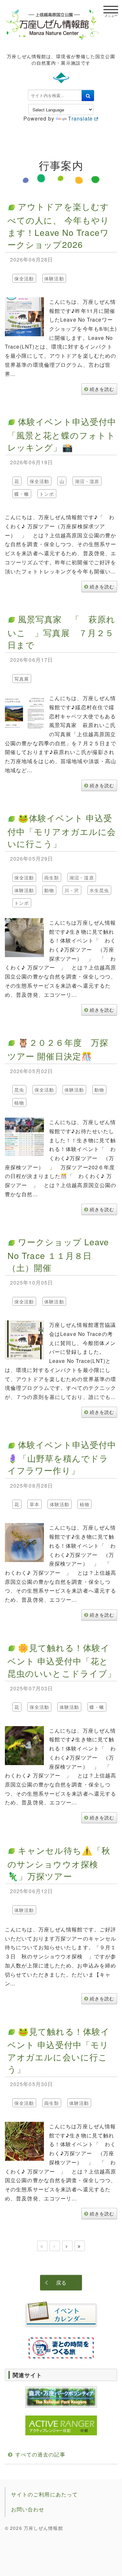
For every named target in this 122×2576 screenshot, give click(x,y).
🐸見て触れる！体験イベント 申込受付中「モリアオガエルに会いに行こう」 (59, 2050)
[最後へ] (80, 2246)
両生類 (52, 878)
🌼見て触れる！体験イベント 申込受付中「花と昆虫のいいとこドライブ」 (62, 1660)
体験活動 (54, 278)
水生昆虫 (99, 891)
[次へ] (67, 2246)
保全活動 (24, 278)
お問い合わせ (28, 2509)
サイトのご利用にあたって (44, 2494)
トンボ (47, 494)
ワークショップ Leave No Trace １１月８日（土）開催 (58, 1254)
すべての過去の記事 (40, 2454)
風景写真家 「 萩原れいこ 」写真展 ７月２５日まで (61, 632)
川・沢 (72, 891)
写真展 (22, 679)
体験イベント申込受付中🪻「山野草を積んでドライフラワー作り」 (62, 1457)
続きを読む (102, 389)
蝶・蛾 (22, 494)
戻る (61, 2282)
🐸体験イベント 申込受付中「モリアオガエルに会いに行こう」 (62, 830)
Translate (80, 118)
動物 (49, 891)
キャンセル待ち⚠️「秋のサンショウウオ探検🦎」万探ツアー (59, 1863)
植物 (19, 1103)
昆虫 (19, 1090)
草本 (34, 1505)
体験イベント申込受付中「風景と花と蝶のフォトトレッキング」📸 (62, 434)
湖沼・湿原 (87, 481)
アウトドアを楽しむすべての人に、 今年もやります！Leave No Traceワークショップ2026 (58, 225)
